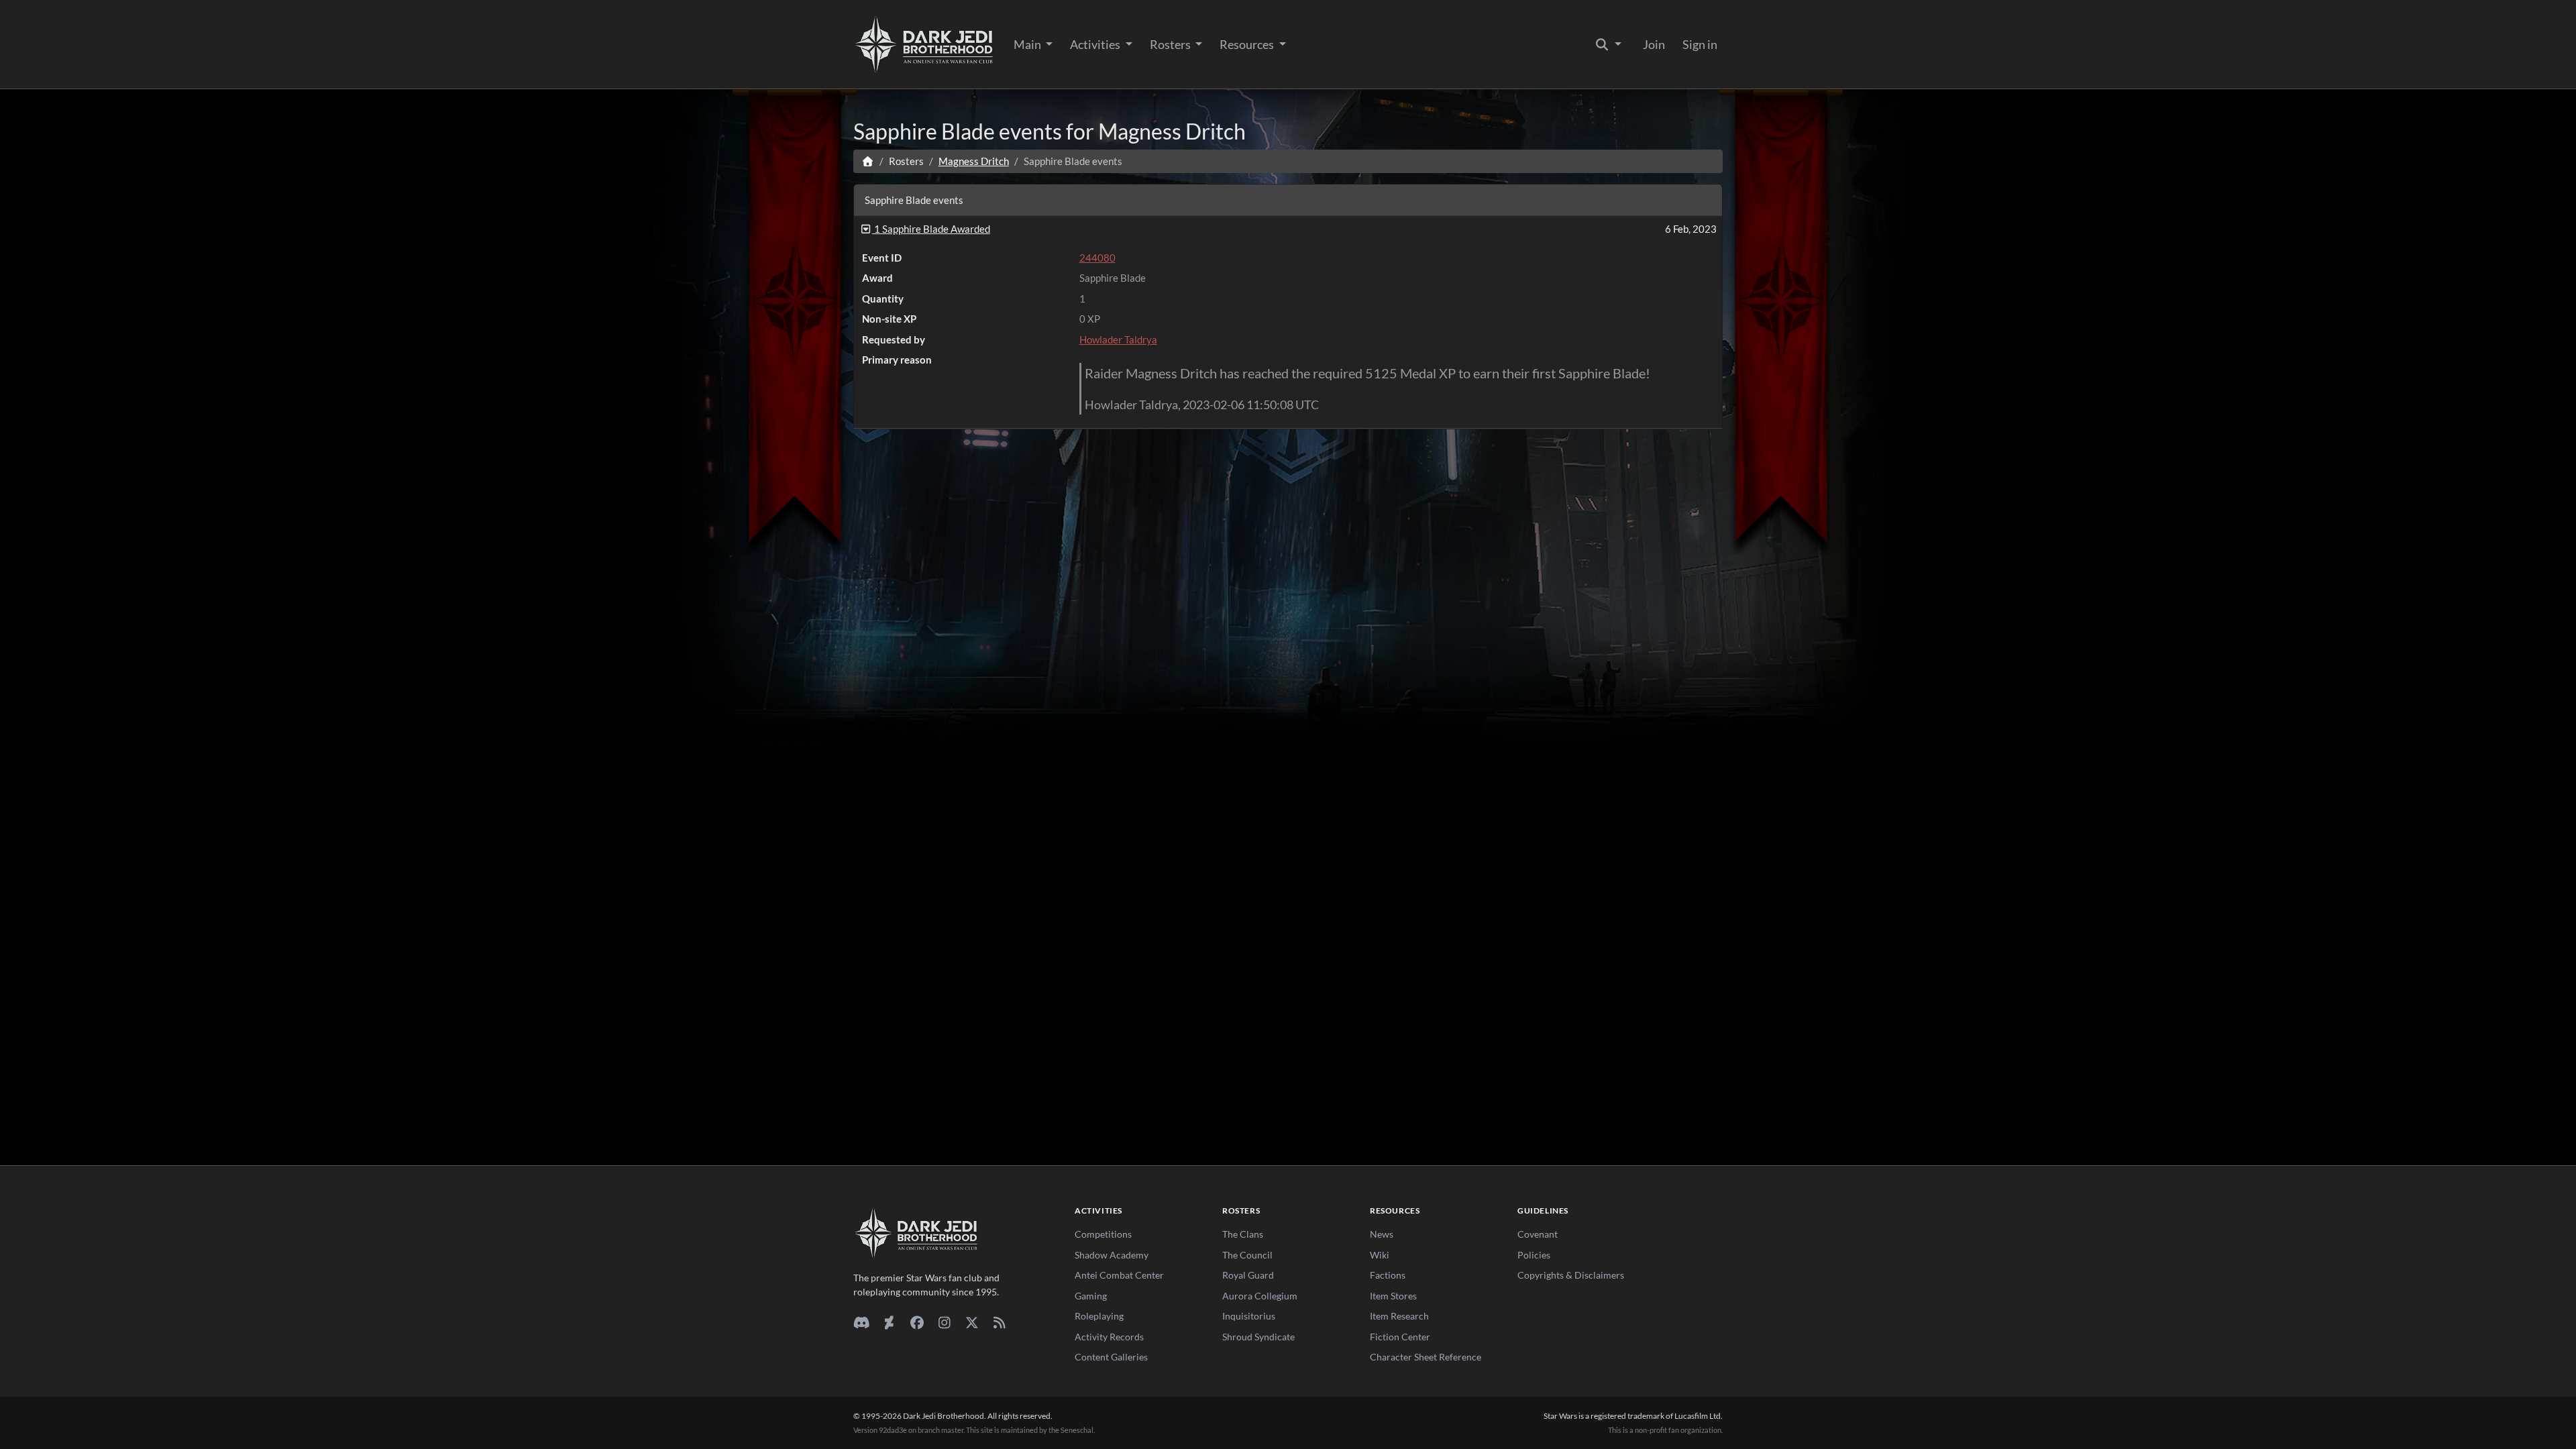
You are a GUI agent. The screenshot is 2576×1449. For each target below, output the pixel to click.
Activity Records (1109, 1337)
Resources (1248, 44)
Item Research (1399, 1316)
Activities (1096, 44)
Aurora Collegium (1260, 1296)
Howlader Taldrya (1118, 339)
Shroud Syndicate (1258, 1337)
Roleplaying (1099, 1316)
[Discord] (862, 1322)
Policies (1534, 1255)
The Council (1247, 1255)
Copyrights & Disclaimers (1571, 1275)
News (1382, 1234)
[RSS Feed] (999, 1322)
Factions (1388, 1275)
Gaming (1091, 1296)
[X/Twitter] (972, 1322)
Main (1028, 44)
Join (1654, 44)
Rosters (1171, 44)
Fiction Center (1400, 1337)
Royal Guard (1248, 1275)
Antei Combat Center (1119, 1275)
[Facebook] (917, 1322)
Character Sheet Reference (1426, 1357)
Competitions (1103, 1234)
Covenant (1538, 1234)
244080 (1097, 258)
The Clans (1243, 1234)
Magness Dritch (974, 161)
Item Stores (1393, 1296)
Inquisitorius (1249, 1316)
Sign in (1700, 44)
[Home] (868, 161)
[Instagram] (944, 1322)
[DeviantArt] (889, 1322)
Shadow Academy (1112, 1255)
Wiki (1380, 1255)
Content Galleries (1111, 1357)
